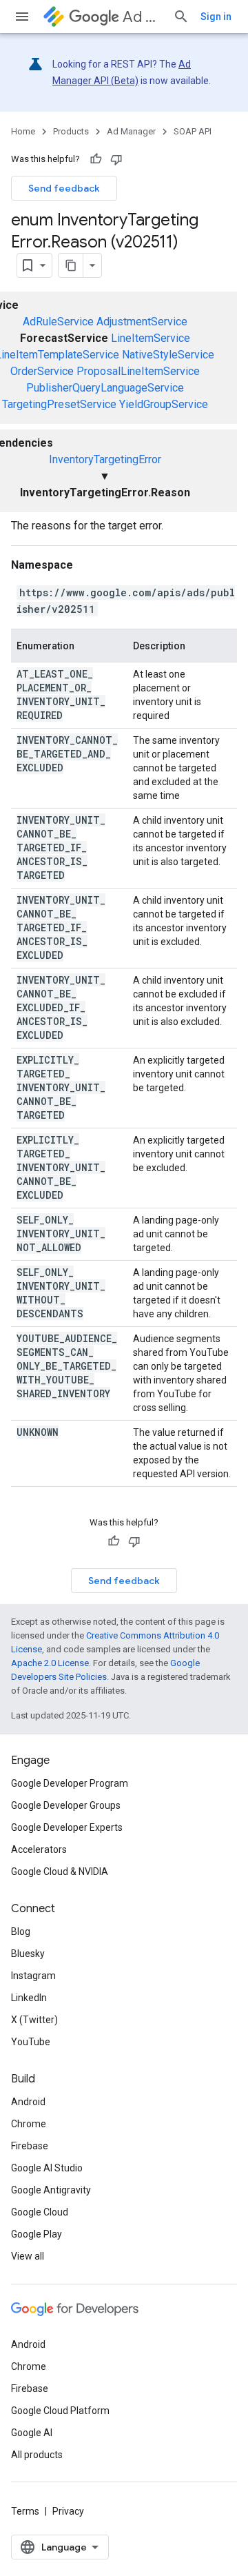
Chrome (29, 2124)
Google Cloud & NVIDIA (60, 1872)
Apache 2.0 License (50, 1663)
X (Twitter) (34, 2020)
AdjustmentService (142, 322)
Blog (21, 1931)
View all (28, 2256)
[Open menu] (22, 17)
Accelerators (39, 1849)
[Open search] (181, 17)
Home (23, 131)
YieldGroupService (164, 404)
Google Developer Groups (66, 1805)
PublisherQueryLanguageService (105, 388)
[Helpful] (96, 159)
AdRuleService (58, 322)
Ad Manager (142, 17)
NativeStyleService (168, 355)
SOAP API (193, 131)
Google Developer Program (70, 1783)
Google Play (37, 2234)
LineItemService (151, 338)
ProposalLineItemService (138, 371)
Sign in (216, 17)
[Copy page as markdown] (71, 265)
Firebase (30, 2146)
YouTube (31, 2042)
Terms (25, 2511)
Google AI (32, 2433)
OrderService (42, 371)
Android (28, 2102)
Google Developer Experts (67, 1827)
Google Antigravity (51, 2190)
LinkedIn (29, 1998)
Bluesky (28, 1954)
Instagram (33, 1976)
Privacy (68, 2511)
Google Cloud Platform (60, 2411)
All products (37, 2455)
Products (71, 131)
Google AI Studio (47, 2168)
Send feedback (64, 188)
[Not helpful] (116, 159)
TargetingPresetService (59, 404)
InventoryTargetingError (105, 459)
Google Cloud (40, 2212)
